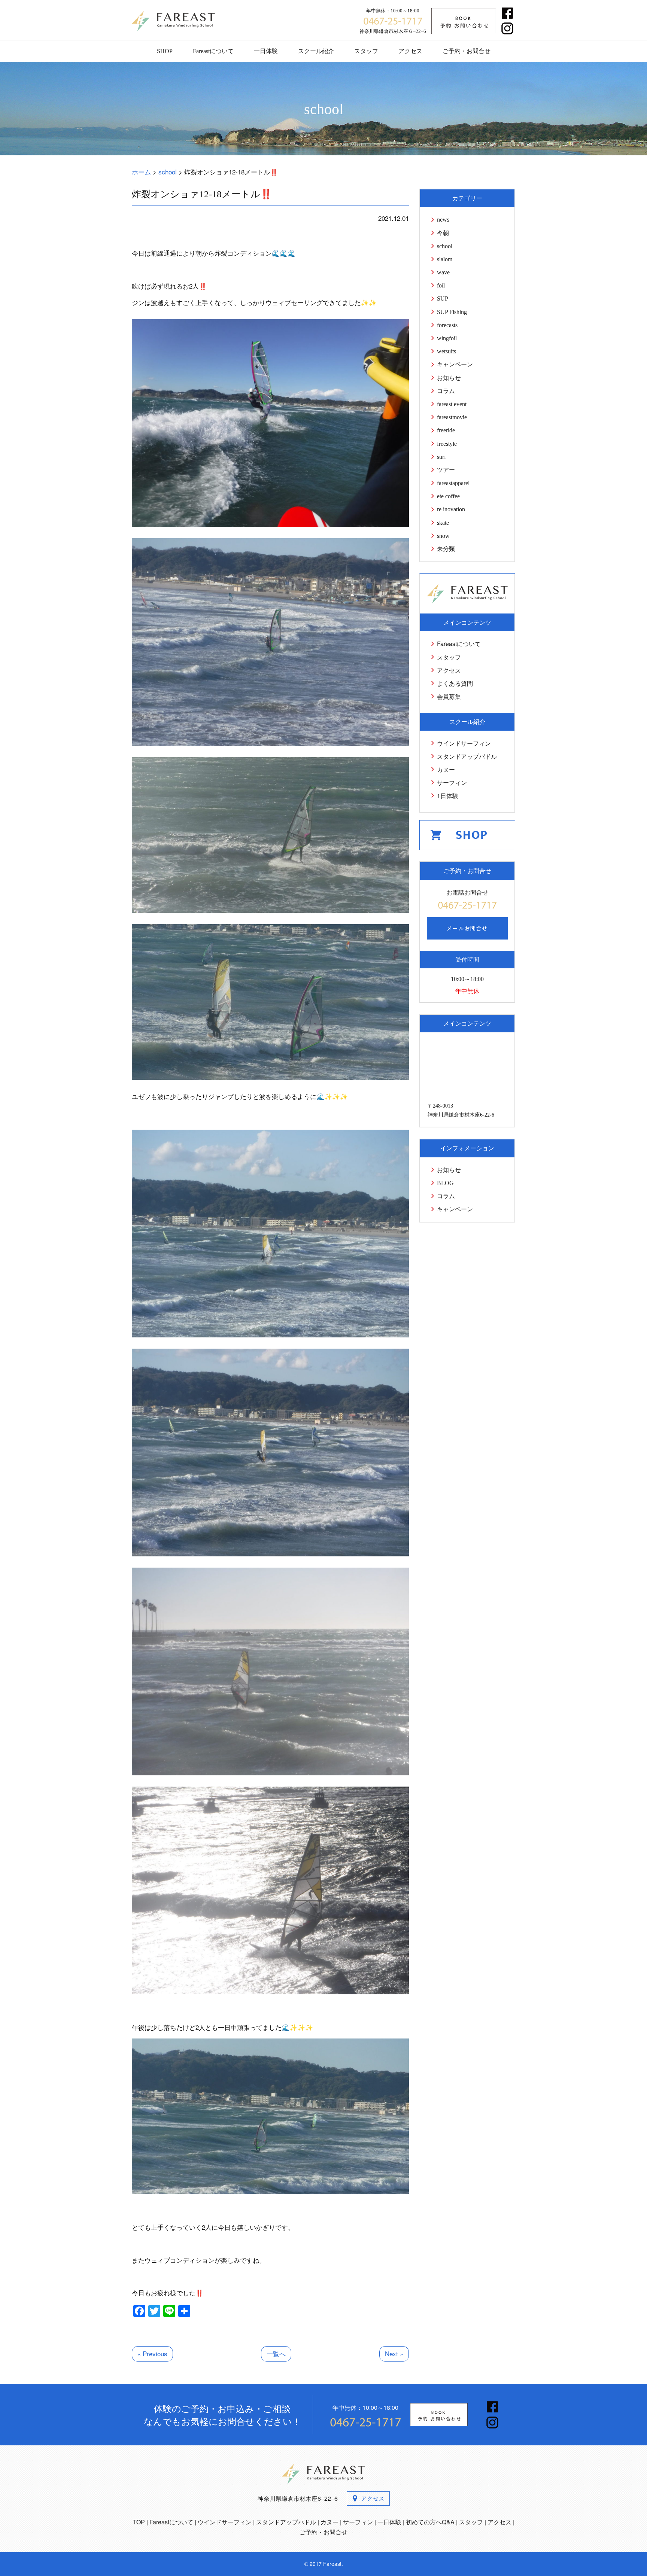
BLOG (445, 1183)
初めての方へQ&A (430, 2522)
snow (443, 536)
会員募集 (449, 696)
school (445, 246)
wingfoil (447, 338)
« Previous (152, 2353)
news (443, 220)
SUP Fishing (452, 312)
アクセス (410, 51)
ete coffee (448, 496)
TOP (139, 2522)
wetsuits (446, 351)
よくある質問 (455, 683)
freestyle (447, 444)
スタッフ (366, 51)
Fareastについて (213, 51)
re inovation (451, 509)
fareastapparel (453, 483)
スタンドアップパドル (467, 756)
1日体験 (448, 796)
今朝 (443, 233)
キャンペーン (455, 364)
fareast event (452, 404)
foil (441, 285)
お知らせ (449, 378)
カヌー (446, 769)
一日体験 (266, 51)
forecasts (447, 325)
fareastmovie (452, 417)
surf (441, 457)
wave (443, 272)
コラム (446, 391)
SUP (443, 299)
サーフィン (452, 782)
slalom (445, 259)
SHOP (165, 51)
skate (443, 523)
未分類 (446, 549)
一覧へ (276, 2353)
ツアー (446, 470)
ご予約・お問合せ (467, 51)
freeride (446, 430)
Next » (394, 2353)
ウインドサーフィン (464, 743)
